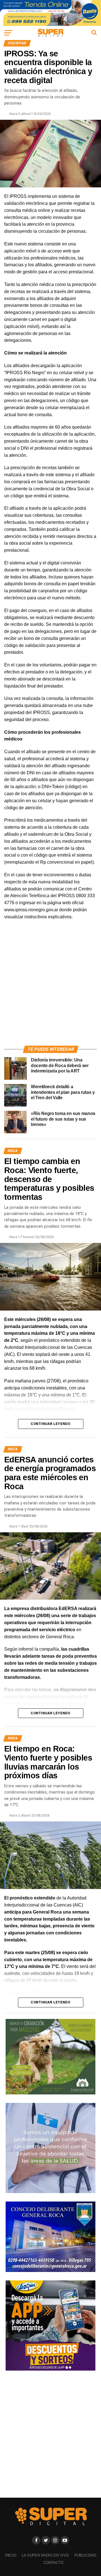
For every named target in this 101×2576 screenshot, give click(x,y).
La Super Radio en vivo (45, 2555)
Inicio (11, 2555)
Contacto (53, 2563)
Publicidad (85, 2555)
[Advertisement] (50, 989)
